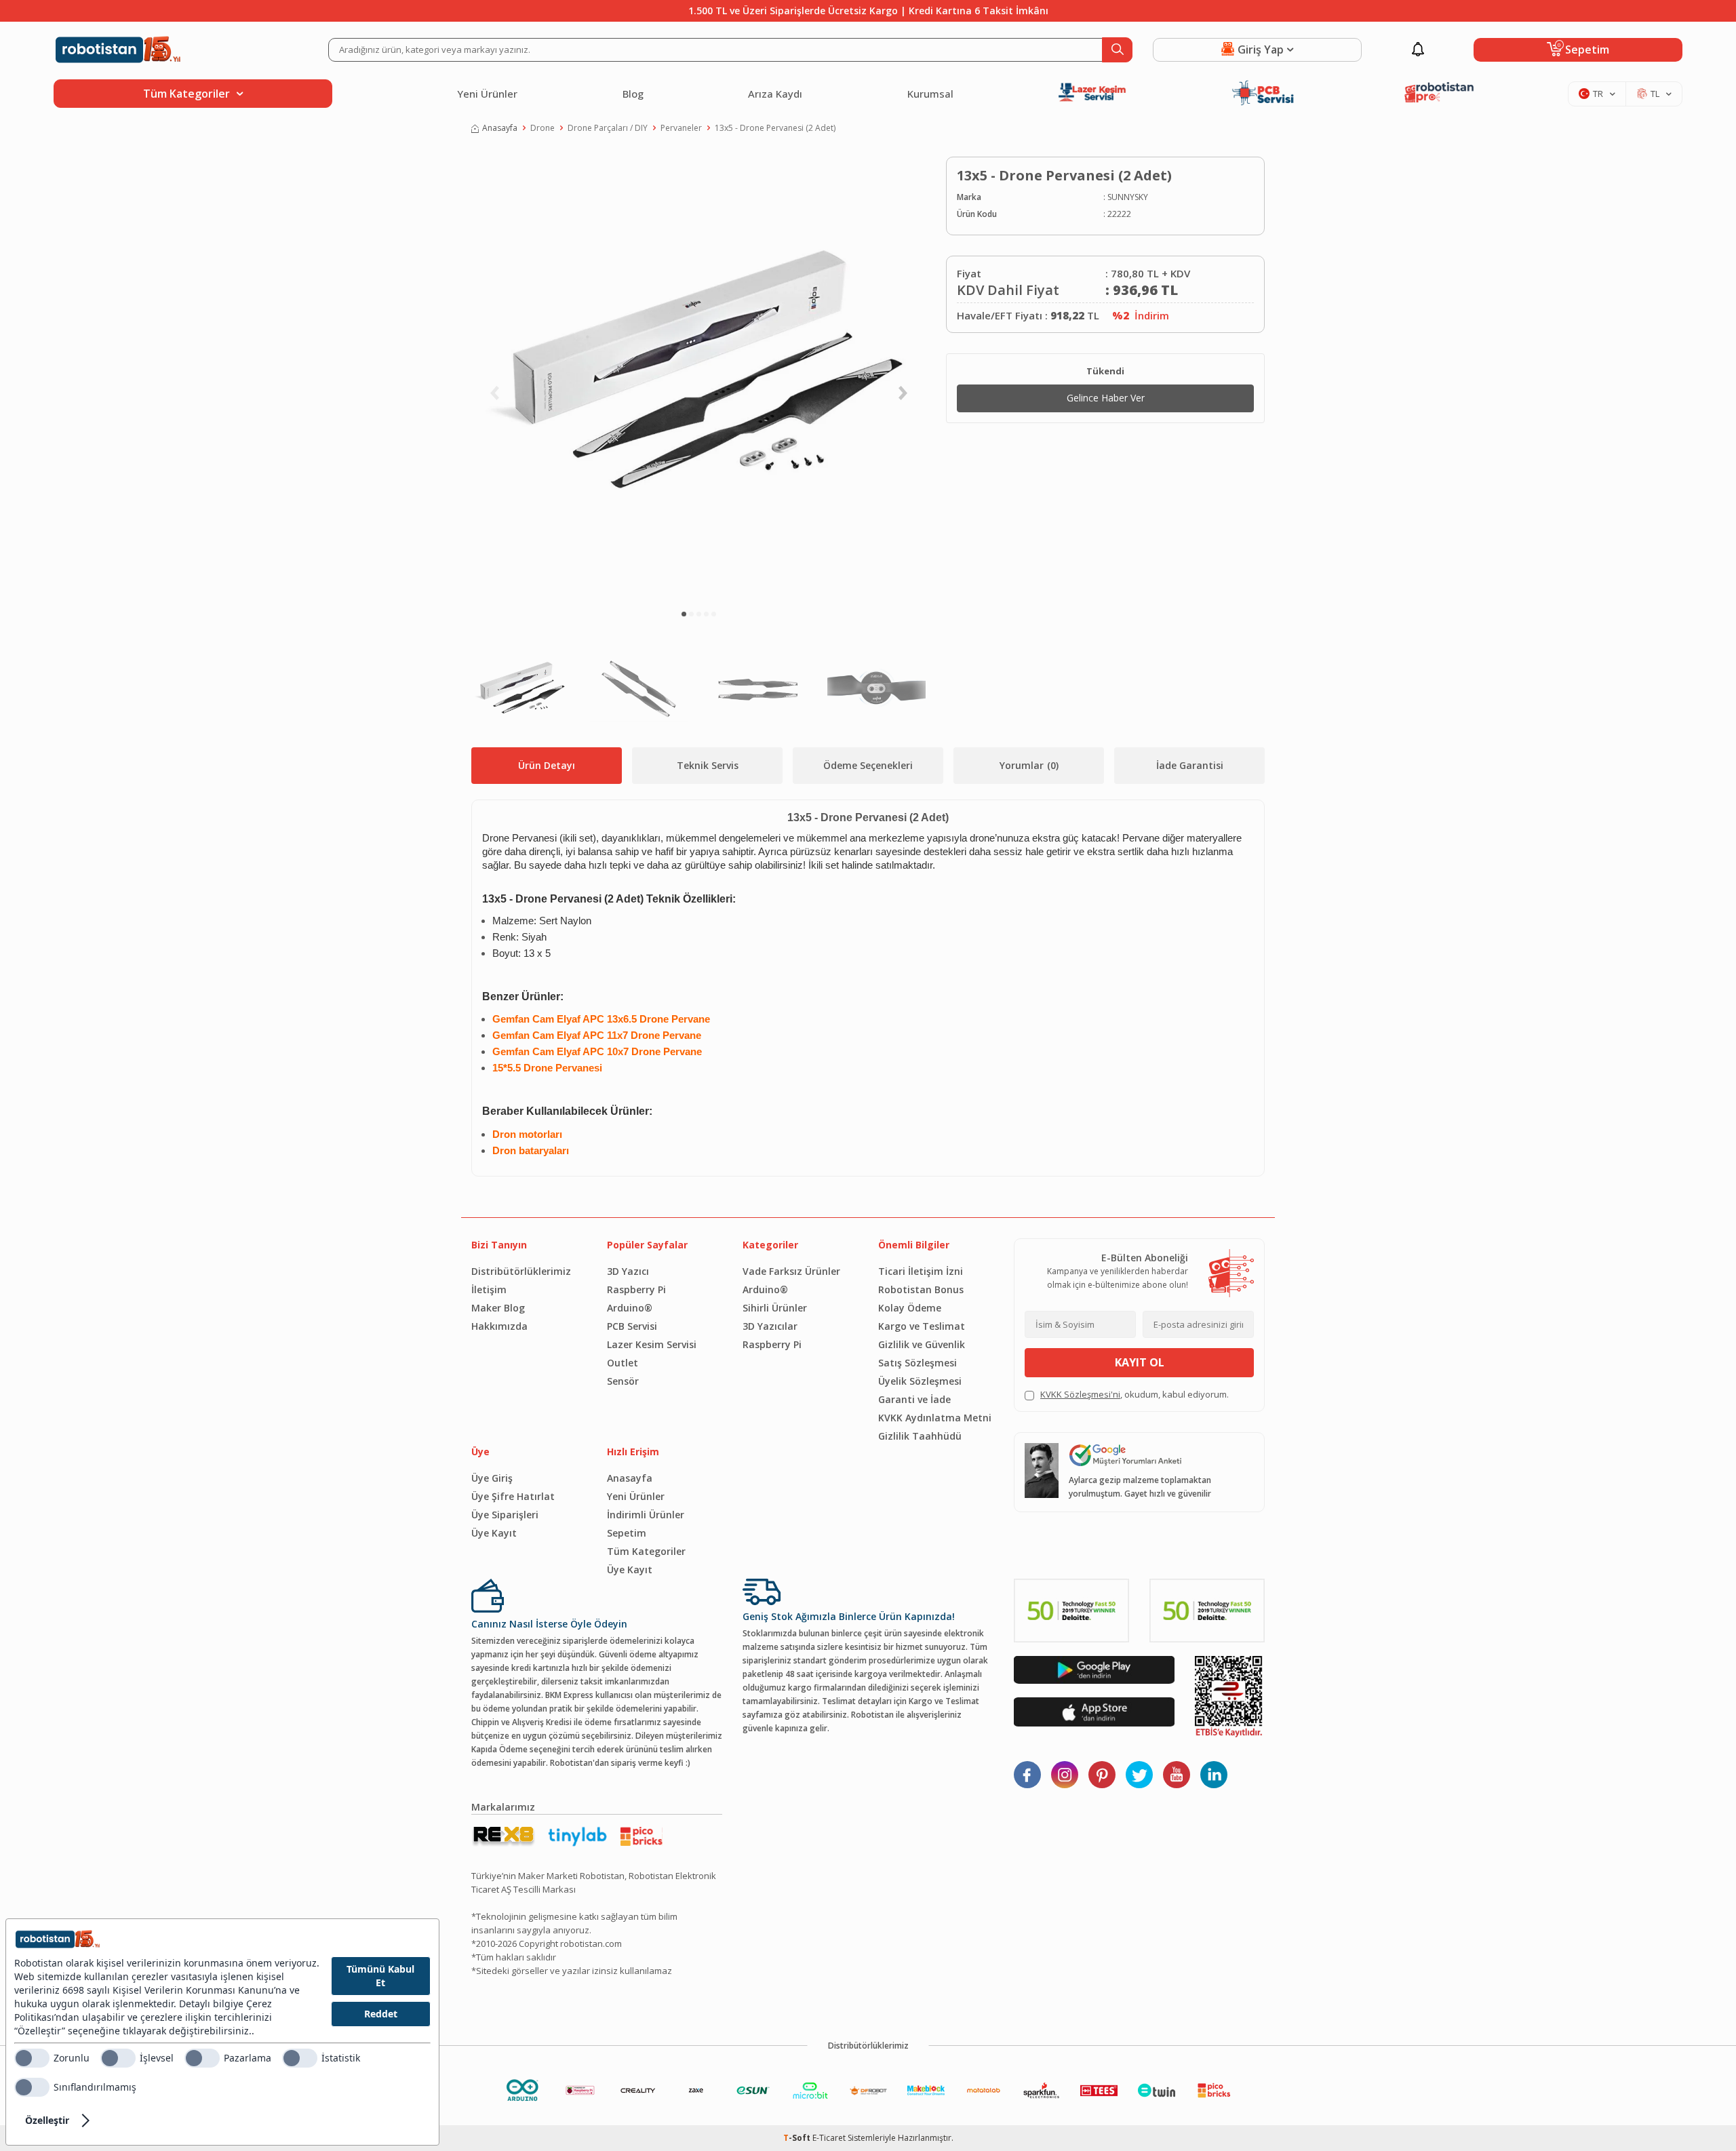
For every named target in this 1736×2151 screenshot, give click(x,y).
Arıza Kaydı (775, 94)
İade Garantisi (1190, 765)
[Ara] (1117, 50)
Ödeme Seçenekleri (868, 765)
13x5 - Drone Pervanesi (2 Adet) (775, 128)
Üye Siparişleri (505, 1515)
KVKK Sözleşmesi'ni (1080, 1394)
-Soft (798, 2138)
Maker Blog (498, 1308)
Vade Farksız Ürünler (791, 1271)
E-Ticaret (829, 2138)
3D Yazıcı (628, 1271)
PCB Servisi (632, 1326)
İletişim (489, 1289)
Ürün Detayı (547, 765)
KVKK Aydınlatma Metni (935, 1418)
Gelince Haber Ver (1106, 398)
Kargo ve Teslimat (922, 1326)
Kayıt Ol (1140, 1362)
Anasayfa (500, 128)
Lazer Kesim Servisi (652, 1344)
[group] (698, 377)
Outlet (623, 1363)
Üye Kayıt (494, 1533)
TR (1598, 94)
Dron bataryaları (531, 1151)
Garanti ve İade (914, 1399)
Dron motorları (527, 1134)
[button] (684, 614)
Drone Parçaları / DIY (608, 128)
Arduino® (630, 1308)
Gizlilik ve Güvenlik (922, 1344)
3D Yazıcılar (770, 1326)
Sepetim (627, 1533)
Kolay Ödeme (910, 1308)
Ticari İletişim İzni (921, 1271)
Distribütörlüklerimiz (521, 1271)
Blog (633, 94)
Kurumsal (930, 94)
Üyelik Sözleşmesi (920, 1381)
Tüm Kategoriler (646, 1551)
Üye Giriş (492, 1478)
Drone (542, 128)
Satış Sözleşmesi (918, 1363)
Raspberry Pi (636, 1289)
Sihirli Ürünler (775, 1308)
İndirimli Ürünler (646, 1515)
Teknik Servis (708, 765)
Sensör (623, 1381)
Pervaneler (681, 128)
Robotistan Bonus (921, 1289)
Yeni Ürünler (487, 94)
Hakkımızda (499, 1326)
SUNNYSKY (1128, 197)
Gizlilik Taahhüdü (920, 1436)
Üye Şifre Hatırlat (513, 1496)
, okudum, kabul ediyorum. (1135, 1394)
